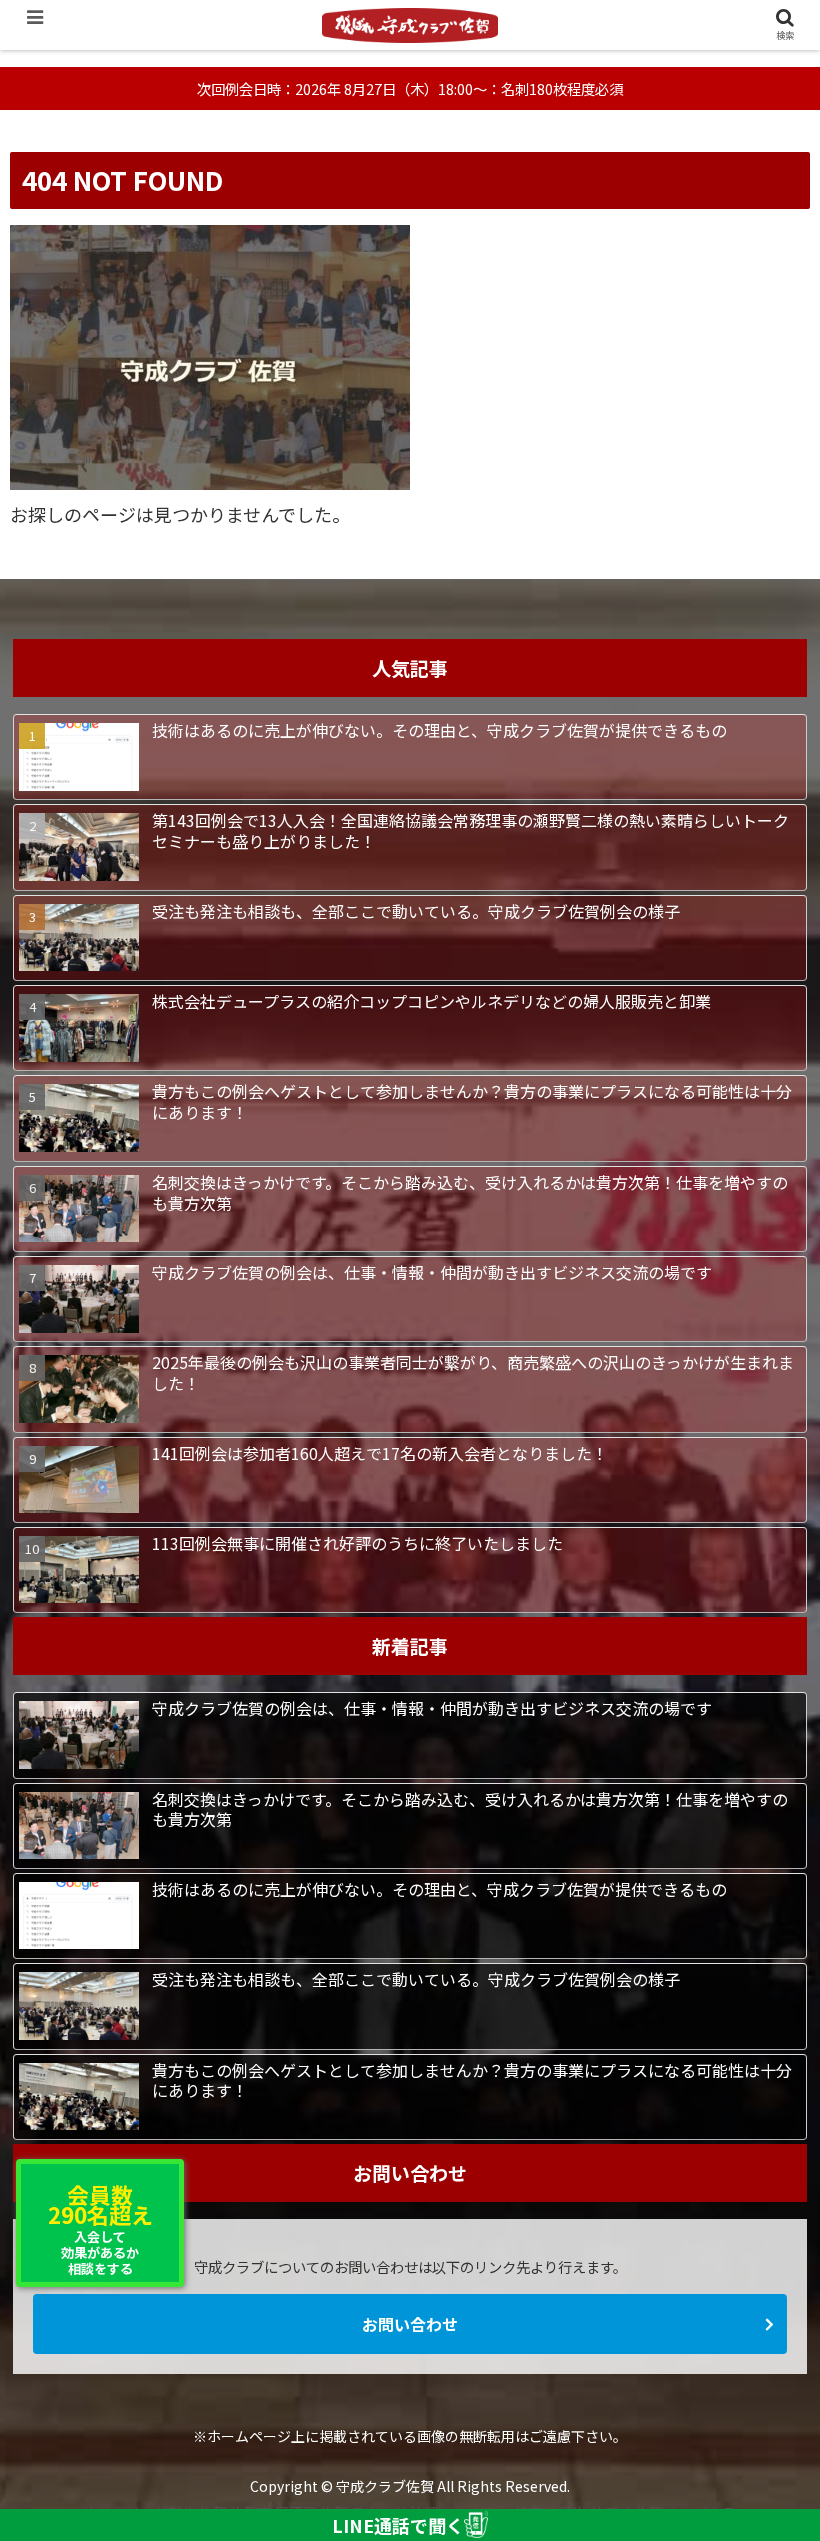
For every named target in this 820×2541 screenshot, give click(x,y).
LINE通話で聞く (398, 2525)
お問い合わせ (410, 2324)
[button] (758, 2003)
